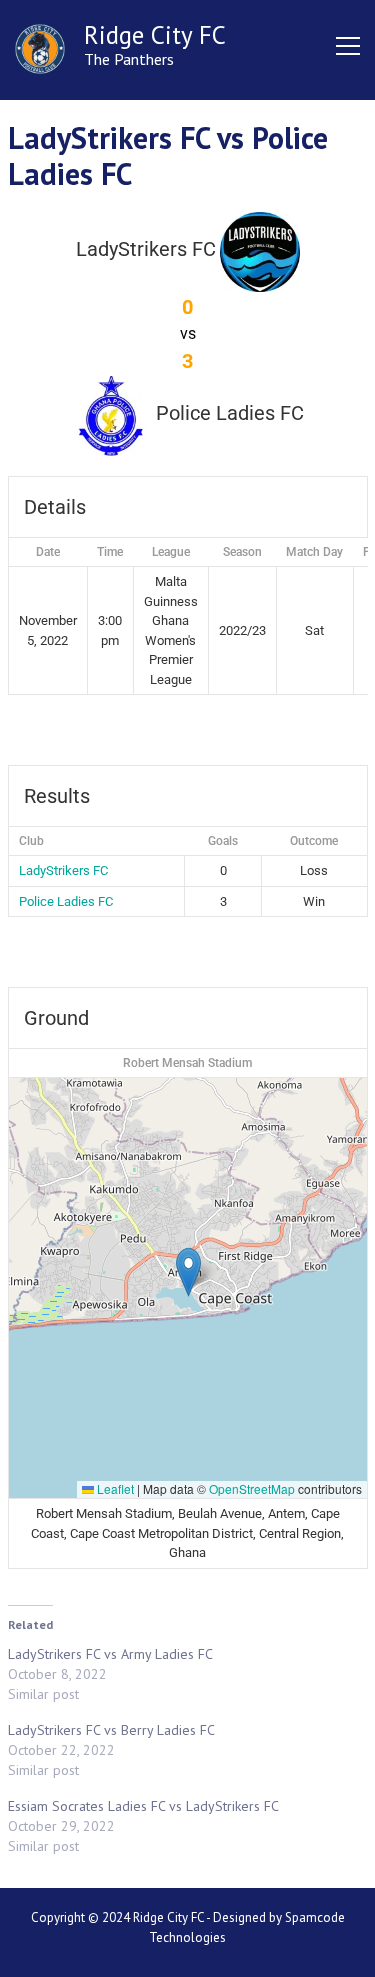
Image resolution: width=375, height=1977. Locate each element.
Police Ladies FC (66, 901)
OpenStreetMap (252, 1488)
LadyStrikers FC (63, 870)
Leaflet (114, 1488)
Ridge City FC (155, 35)
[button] (188, 1272)
